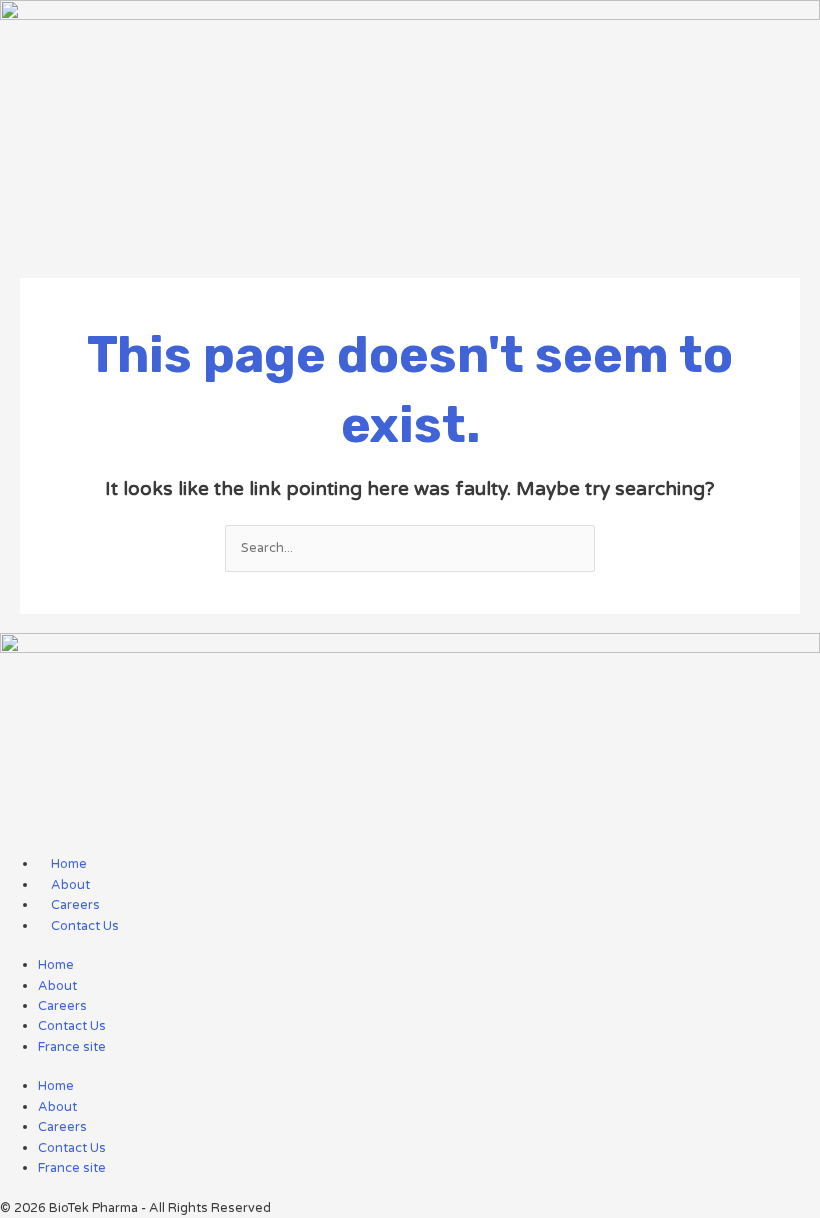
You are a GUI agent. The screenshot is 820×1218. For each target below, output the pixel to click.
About (57, 986)
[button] (410, 239)
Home (56, 965)
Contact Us (72, 1026)
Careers (62, 1006)
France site (72, 1047)
